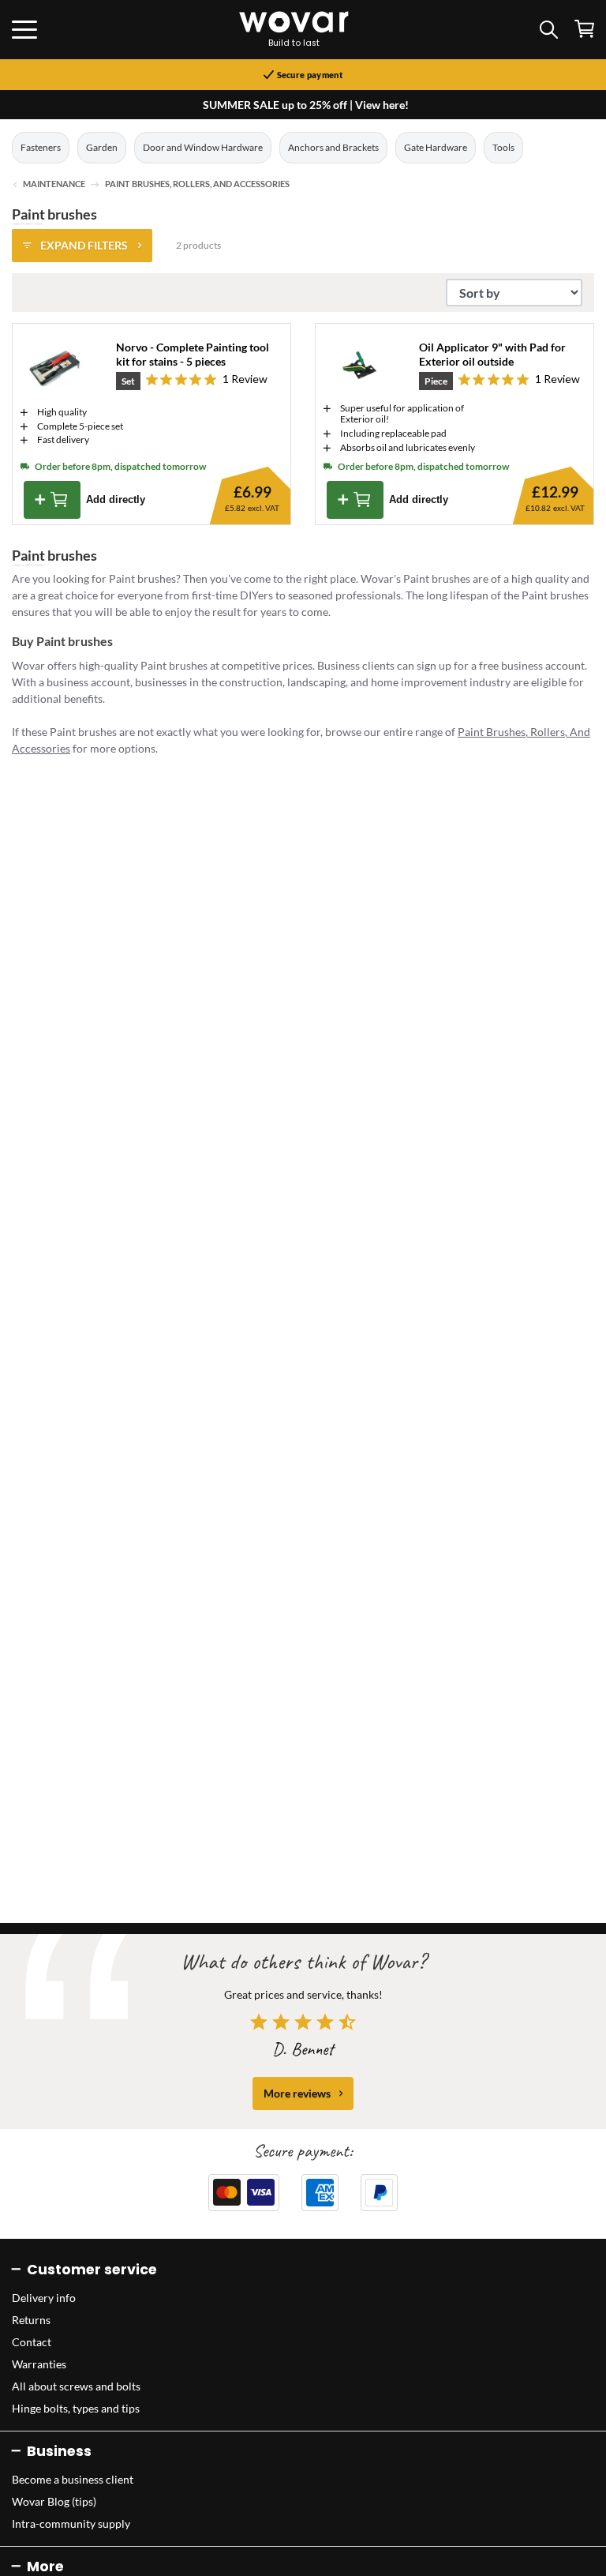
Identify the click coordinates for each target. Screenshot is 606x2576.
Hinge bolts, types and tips (76, 2408)
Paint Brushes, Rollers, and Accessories (197, 184)
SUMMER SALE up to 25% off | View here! (306, 105)
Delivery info (44, 2298)
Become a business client (73, 2479)
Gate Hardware (436, 147)
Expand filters (84, 245)
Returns (31, 2320)
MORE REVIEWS (297, 2093)
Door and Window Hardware (203, 147)
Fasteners (41, 147)
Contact (32, 2342)
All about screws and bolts (76, 2386)
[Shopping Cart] (584, 29)
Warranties (39, 2364)
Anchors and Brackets (333, 147)
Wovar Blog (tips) (54, 2501)
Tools (503, 147)
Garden (102, 147)
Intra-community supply (71, 2523)
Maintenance (54, 184)
